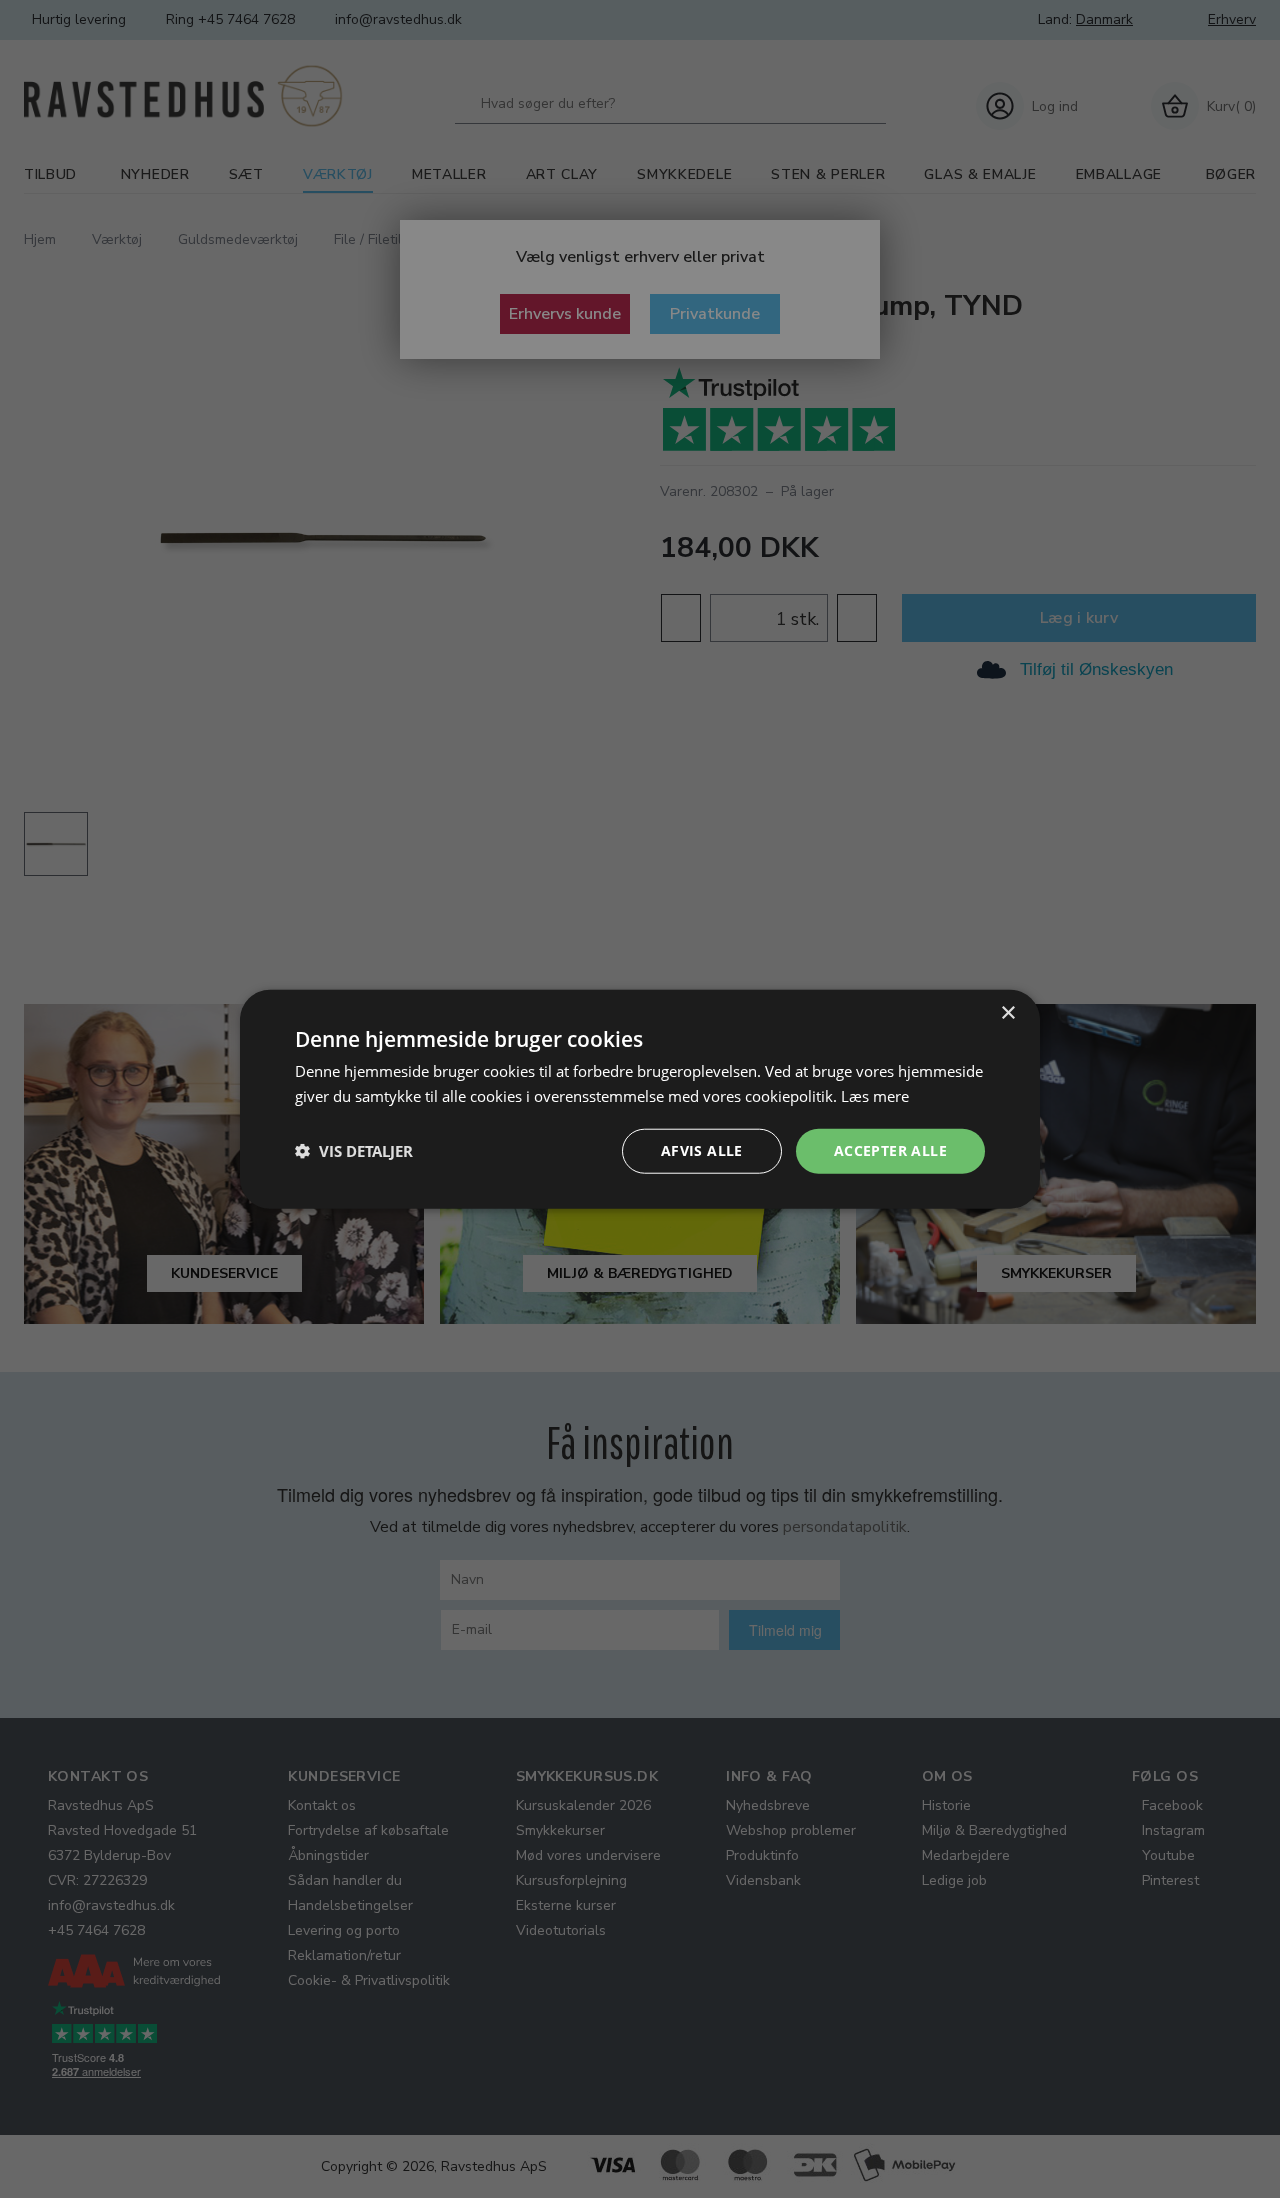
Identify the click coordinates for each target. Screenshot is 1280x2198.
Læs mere (875, 1096)
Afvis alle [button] (702, 1150)
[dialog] (640, 1099)
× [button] (1007, 1013)
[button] (354, 1151)
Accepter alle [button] (890, 1150)
